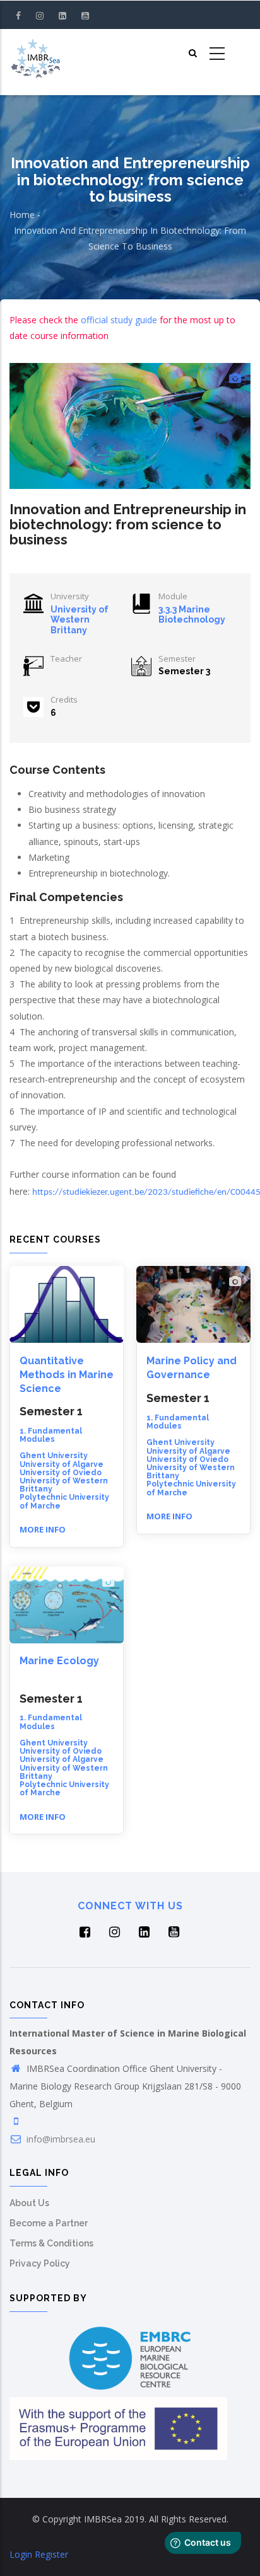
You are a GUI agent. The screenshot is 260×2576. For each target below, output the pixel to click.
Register (51, 2554)
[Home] (35, 54)
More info (43, 1529)
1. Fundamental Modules (51, 1435)
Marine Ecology (59, 1661)
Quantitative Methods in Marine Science (67, 1375)
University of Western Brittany (80, 620)
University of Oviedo (61, 1473)
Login (21, 2554)
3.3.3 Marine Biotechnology (192, 615)
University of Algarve (62, 1464)
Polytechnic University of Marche (64, 1501)
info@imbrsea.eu (60, 2139)
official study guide (119, 320)
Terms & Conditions (51, 2243)
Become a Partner (49, 2223)
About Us (29, 2203)
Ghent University (54, 1456)
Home (22, 215)
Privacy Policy (40, 2263)
